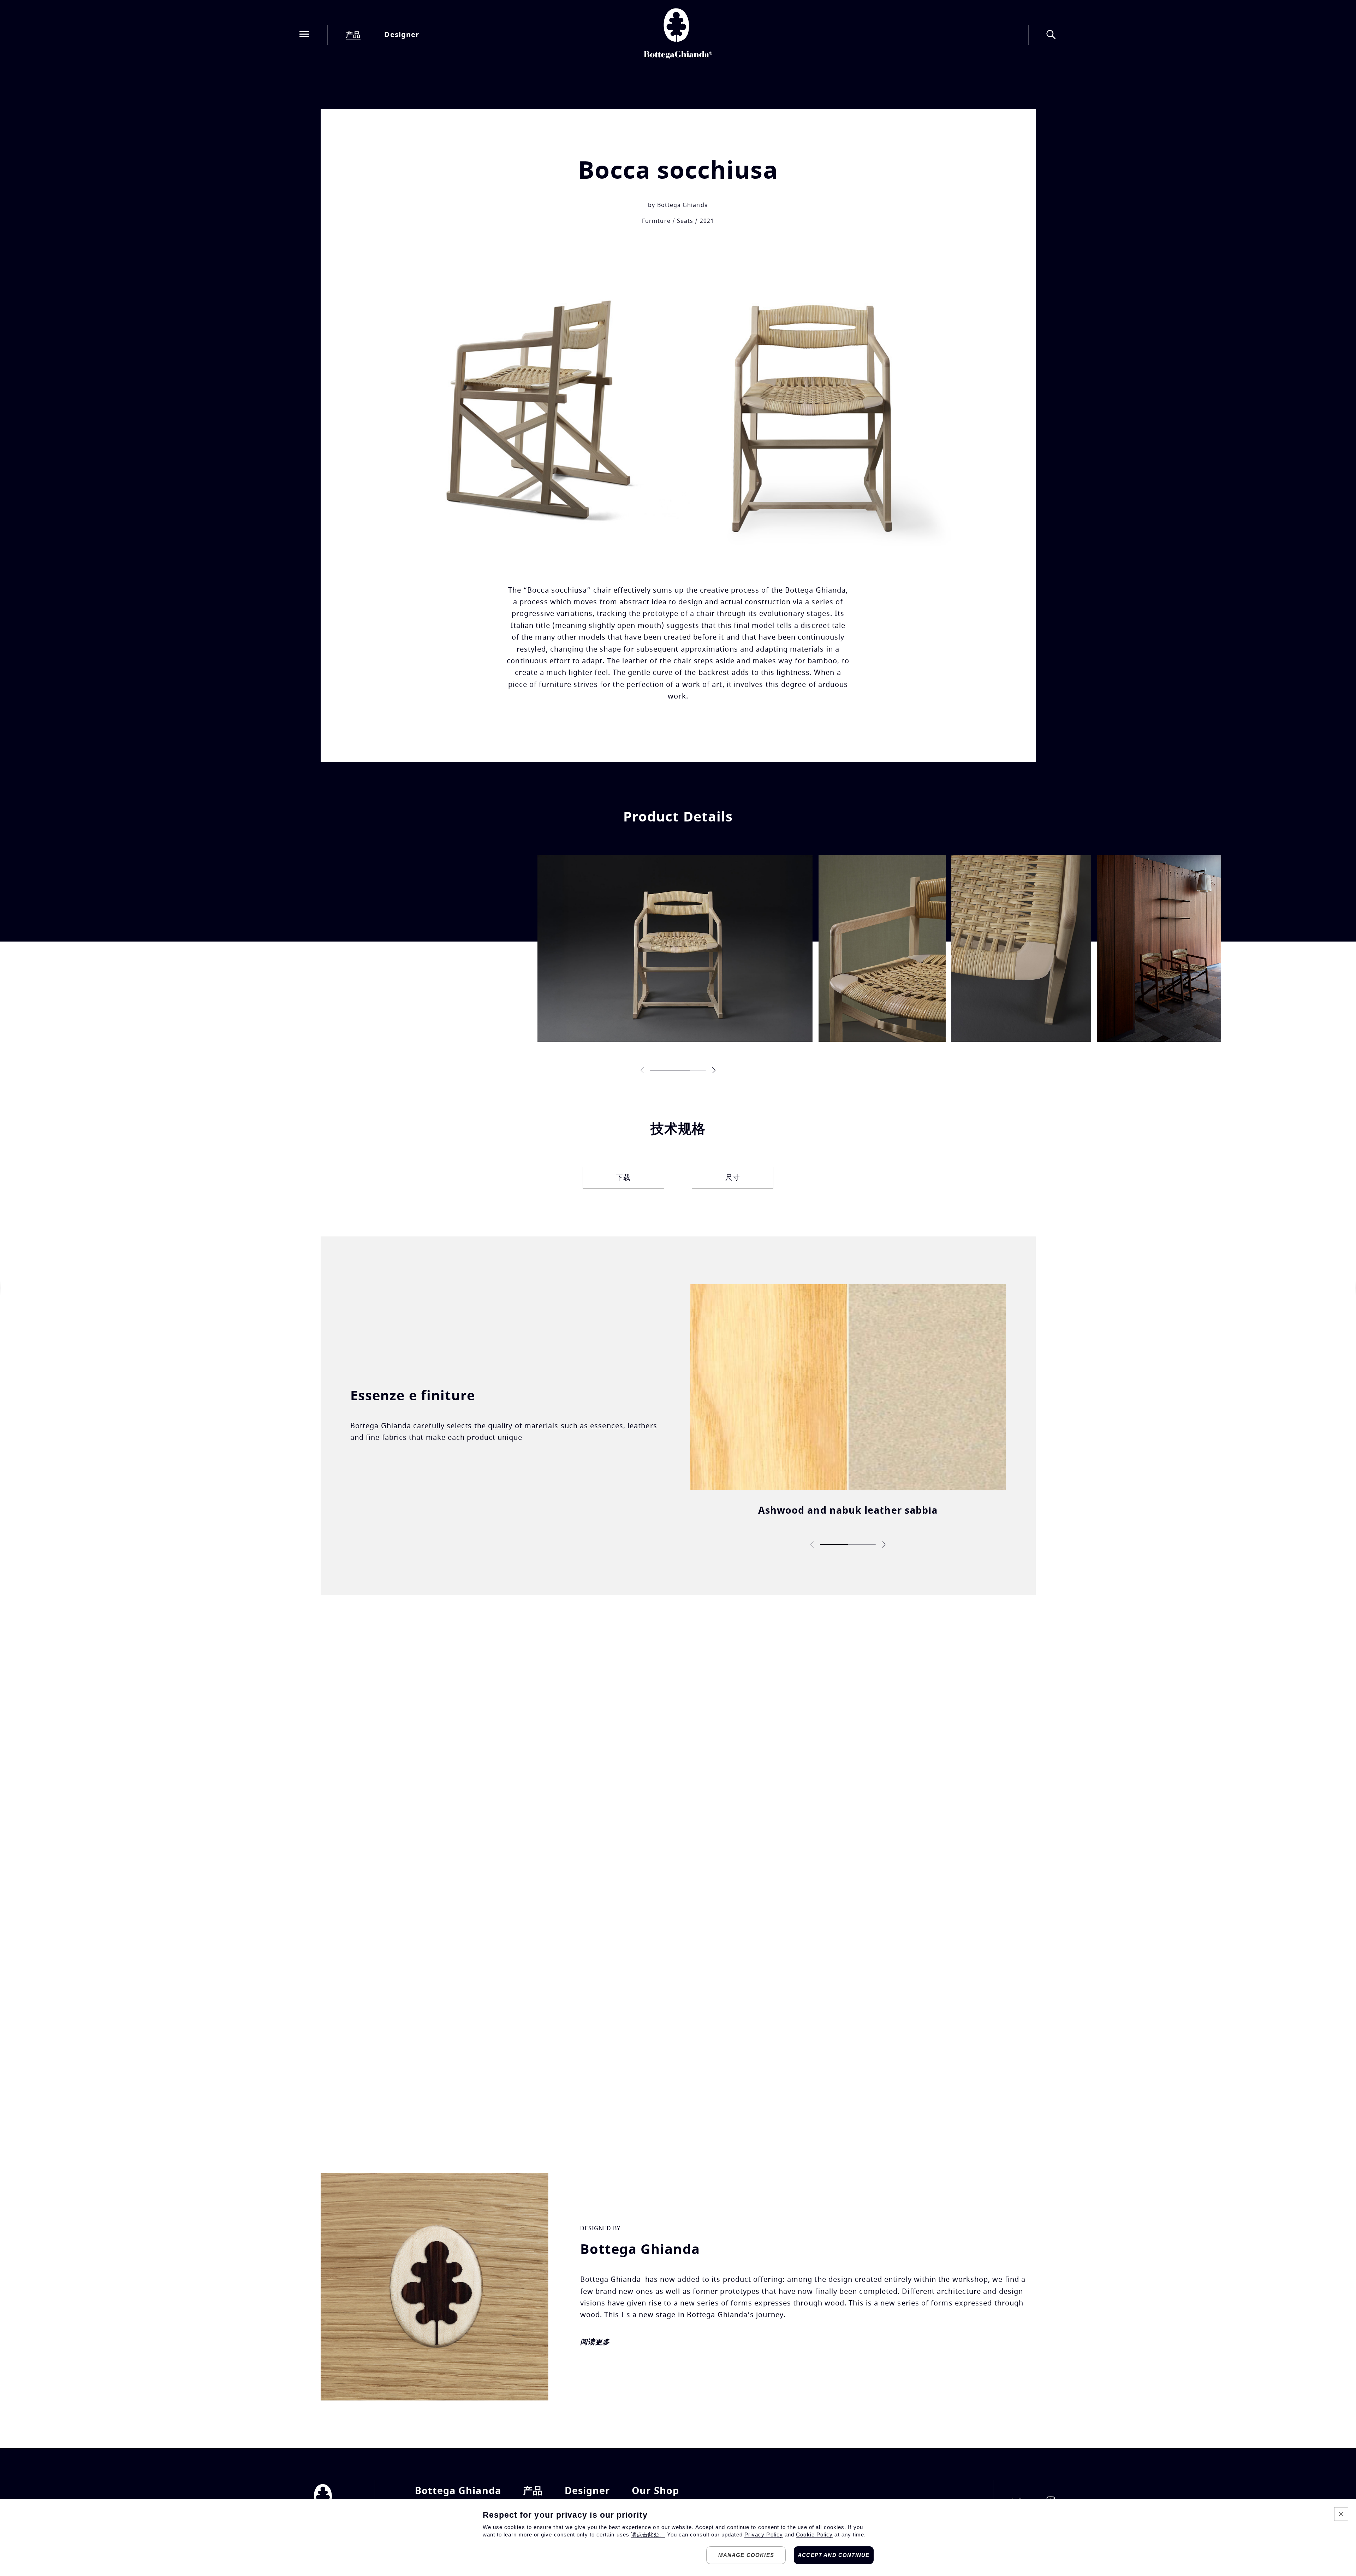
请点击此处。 (648, 2535)
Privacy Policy (764, 2535)
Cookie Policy (814, 2535)
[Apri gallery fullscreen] (675, 948)
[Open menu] (304, 35)
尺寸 (733, 1178)
